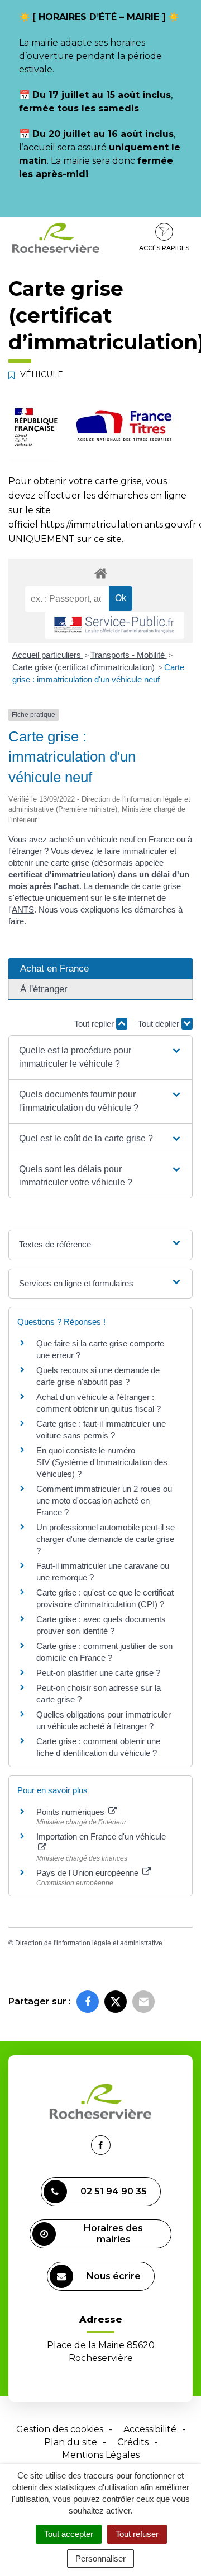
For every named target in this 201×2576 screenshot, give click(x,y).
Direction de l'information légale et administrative (89, 1943)
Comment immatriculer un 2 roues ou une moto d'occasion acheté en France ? (104, 1501)
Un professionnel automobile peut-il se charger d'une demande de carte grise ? (106, 1539)
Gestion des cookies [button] (60, 2429)
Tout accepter (69, 2534)
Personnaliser (100, 2558)
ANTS (23, 909)
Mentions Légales (101, 2455)
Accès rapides (164, 248)
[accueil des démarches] (100, 573)
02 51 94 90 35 (114, 2191)
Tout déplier (160, 1024)
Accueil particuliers (48, 655)
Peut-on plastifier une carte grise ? (98, 1673)
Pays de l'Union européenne (88, 1873)
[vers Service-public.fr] (114, 625)
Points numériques (71, 1812)
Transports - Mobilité (129, 655)
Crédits (133, 2442)
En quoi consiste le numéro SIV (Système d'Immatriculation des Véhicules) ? (102, 1462)
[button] (100, 1057)
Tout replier (95, 1024)
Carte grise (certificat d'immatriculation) (85, 667)
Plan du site (71, 2442)
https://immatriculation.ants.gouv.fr (118, 525)
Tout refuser (137, 2534)
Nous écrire (114, 2276)
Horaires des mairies (113, 2234)
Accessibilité (150, 2429)
